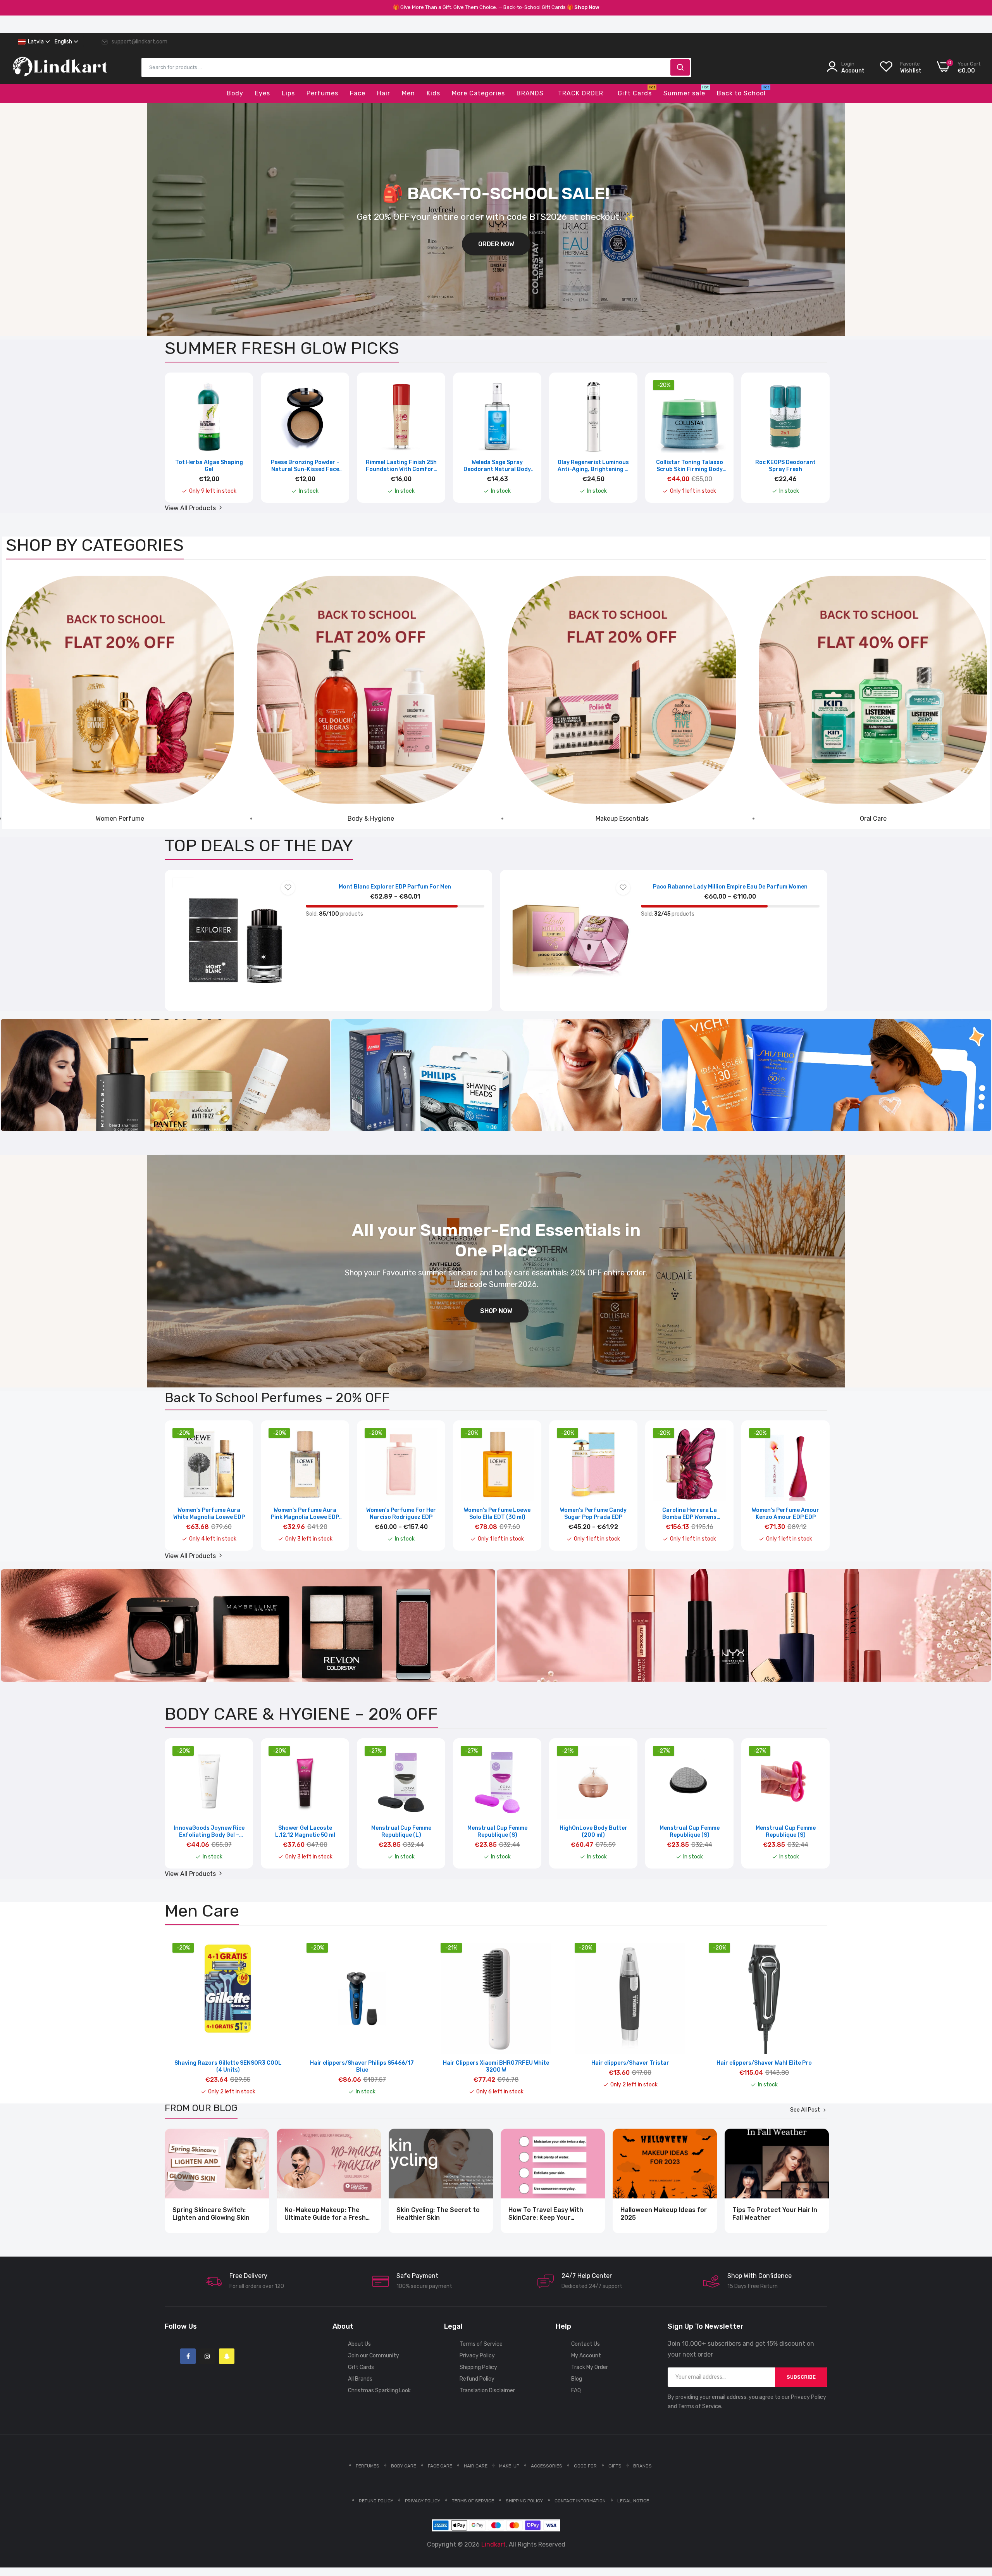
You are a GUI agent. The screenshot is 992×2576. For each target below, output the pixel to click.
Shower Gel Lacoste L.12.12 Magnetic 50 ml (305, 1831)
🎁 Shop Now (583, 7)
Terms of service (473, 2501)
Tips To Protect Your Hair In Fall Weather (775, 2214)
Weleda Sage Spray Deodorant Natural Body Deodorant (497, 466)
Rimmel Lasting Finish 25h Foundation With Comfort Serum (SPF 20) (401, 466)
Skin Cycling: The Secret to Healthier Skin (438, 2214)
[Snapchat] (227, 2356)
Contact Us (586, 2344)
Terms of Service (481, 2344)
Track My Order (590, 2367)
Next (808, 443)
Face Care (440, 2466)
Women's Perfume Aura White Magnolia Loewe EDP (209, 1514)
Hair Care (476, 2466)
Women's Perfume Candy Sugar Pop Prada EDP (593, 1514)
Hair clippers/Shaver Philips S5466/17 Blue (362, 2066)
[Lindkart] (60, 72)
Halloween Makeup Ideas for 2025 (664, 2214)
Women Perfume (120, 819)
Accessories (547, 2466)
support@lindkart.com (139, 42)
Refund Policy (477, 2379)
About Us (359, 2344)
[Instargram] (207, 2356)
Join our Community (374, 2356)
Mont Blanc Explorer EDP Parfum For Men (395, 887)
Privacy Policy (477, 2356)
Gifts (615, 2466)
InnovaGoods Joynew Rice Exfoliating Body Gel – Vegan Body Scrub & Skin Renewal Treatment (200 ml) (209, 1832)
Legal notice (633, 2501)
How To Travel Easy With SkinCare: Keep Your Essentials (546, 2214)
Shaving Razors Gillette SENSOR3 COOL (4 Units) (228, 2066)
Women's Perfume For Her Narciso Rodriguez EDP (401, 1514)
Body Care (404, 2466)
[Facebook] (188, 2356)
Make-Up (509, 2466)
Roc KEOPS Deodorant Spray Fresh (785, 466)
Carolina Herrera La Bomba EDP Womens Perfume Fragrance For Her (690, 1514)
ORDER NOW (496, 244)
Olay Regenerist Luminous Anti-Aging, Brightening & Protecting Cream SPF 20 (593, 466)
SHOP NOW (496, 1311)
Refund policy (376, 2501)
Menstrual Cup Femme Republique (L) (401, 1831)
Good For (585, 2466)
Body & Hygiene (371, 819)
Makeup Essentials (622, 819)
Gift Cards (361, 2367)
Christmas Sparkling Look (379, 2391)
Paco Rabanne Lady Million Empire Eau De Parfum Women (730, 887)
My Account (586, 2356)
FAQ (576, 2391)
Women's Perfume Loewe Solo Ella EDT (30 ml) (497, 1514)
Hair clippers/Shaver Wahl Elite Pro (764, 2063)
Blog (577, 2379)
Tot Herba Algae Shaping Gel (209, 466)
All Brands (360, 2379)
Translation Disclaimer (487, 2391)
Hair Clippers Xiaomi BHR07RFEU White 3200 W (496, 2066)
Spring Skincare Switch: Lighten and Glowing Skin (211, 2214)
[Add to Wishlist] (288, 888)
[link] (120, 690)
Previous (184, 443)
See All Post (805, 2110)
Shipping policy (524, 2501)
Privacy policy (423, 2501)
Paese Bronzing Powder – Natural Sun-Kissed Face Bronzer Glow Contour (305, 466)
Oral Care (873, 819)
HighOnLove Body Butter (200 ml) (593, 1831)
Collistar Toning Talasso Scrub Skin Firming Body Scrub (690, 466)
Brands (642, 2466)
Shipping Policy (478, 2367)
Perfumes (368, 2466)
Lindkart (493, 2544)
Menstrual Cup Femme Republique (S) (497, 1831)
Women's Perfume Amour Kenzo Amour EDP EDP (785, 1514)
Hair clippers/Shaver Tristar (630, 2063)
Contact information (580, 2501)
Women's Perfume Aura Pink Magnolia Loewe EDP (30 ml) (305, 1514)
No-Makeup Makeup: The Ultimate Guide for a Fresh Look (325, 2214)
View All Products (191, 508)
